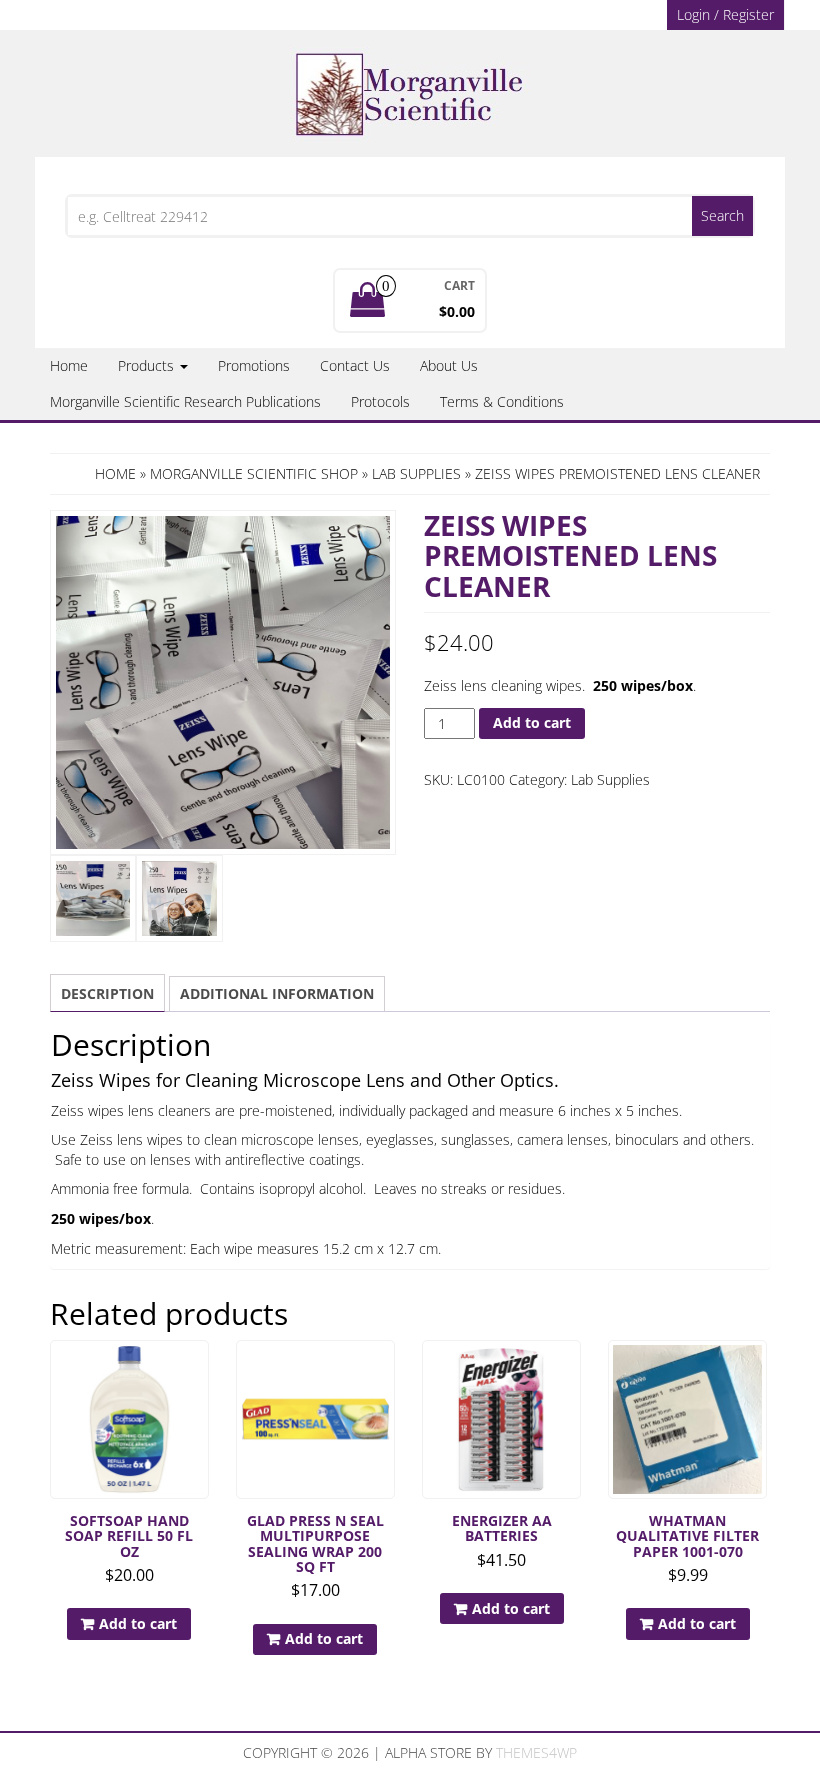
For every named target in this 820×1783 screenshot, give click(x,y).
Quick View (199, 1369)
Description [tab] (107, 993)
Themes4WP (536, 1752)
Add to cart (532, 722)
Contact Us (355, 365)
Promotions (254, 365)
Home (69, 365)
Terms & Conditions (502, 401)
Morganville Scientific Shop (254, 473)
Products (148, 365)
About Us (449, 365)
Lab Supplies (416, 473)
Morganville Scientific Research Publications (185, 401)
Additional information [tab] (277, 993)
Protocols (380, 401)
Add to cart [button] (138, 1623)
